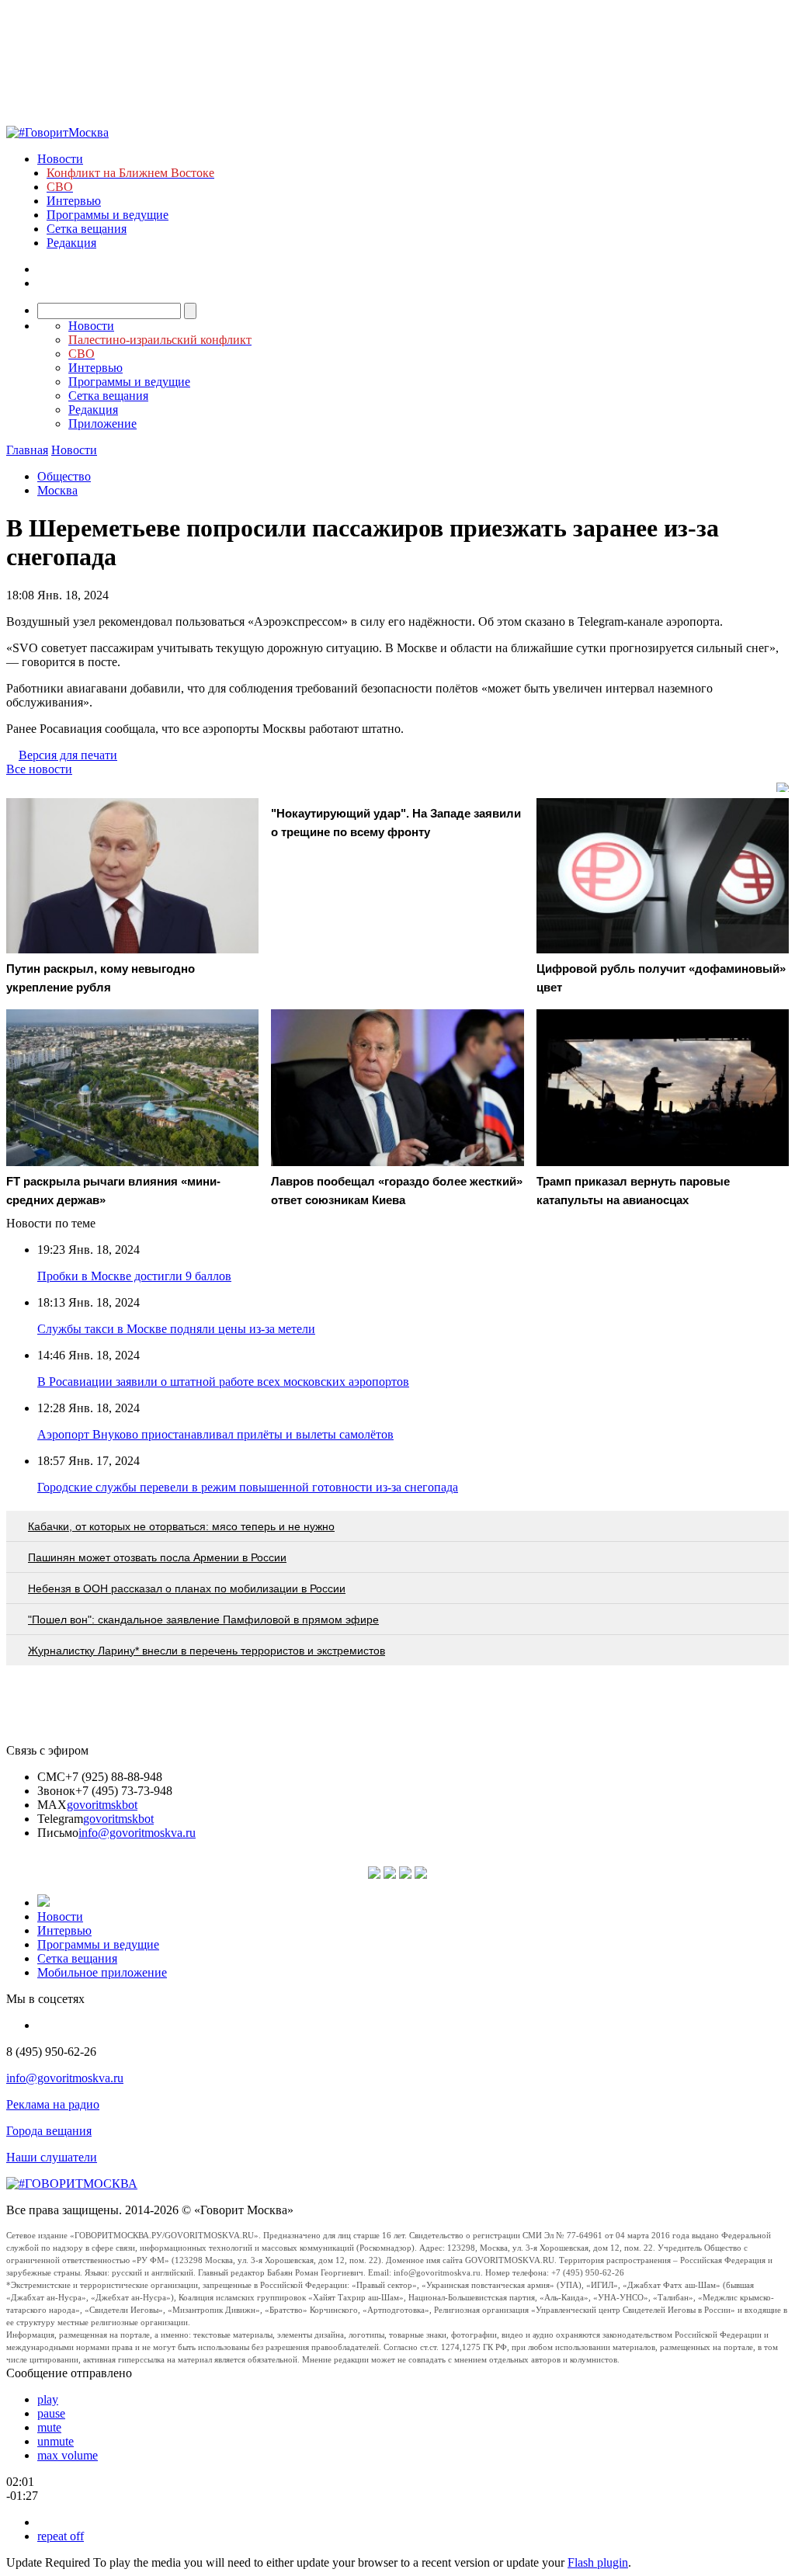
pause (51, 2413)
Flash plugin (598, 2562)
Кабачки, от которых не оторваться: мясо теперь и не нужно (181, 1526)
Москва (57, 490)
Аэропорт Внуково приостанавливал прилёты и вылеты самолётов (215, 1434)
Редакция (71, 243)
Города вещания (49, 2131)
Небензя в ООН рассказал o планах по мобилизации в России (187, 1588)
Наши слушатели (52, 2157)
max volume (68, 2455)
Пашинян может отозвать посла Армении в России (157, 1557)
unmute (56, 2441)
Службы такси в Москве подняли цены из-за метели (176, 1329)
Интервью (74, 201)
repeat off (61, 2536)
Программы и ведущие (108, 215)
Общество (64, 476)
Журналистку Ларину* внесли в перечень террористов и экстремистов (207, 1651)
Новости (60, 159)
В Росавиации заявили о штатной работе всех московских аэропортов (223, 1382)
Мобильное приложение (102, 1972)
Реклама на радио (53, 2104)
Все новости (39, 769)
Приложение (102, 424)
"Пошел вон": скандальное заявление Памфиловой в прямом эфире (203, 1620)
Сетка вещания (87, 229)
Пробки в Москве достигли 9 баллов (134, 1276)
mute (49, 2427)
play (48, 2399)
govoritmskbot (102, 1805)
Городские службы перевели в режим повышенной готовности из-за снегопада (248, 1487)
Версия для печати (68, 755)
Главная (27, 450)
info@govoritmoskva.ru (137, 1833)
